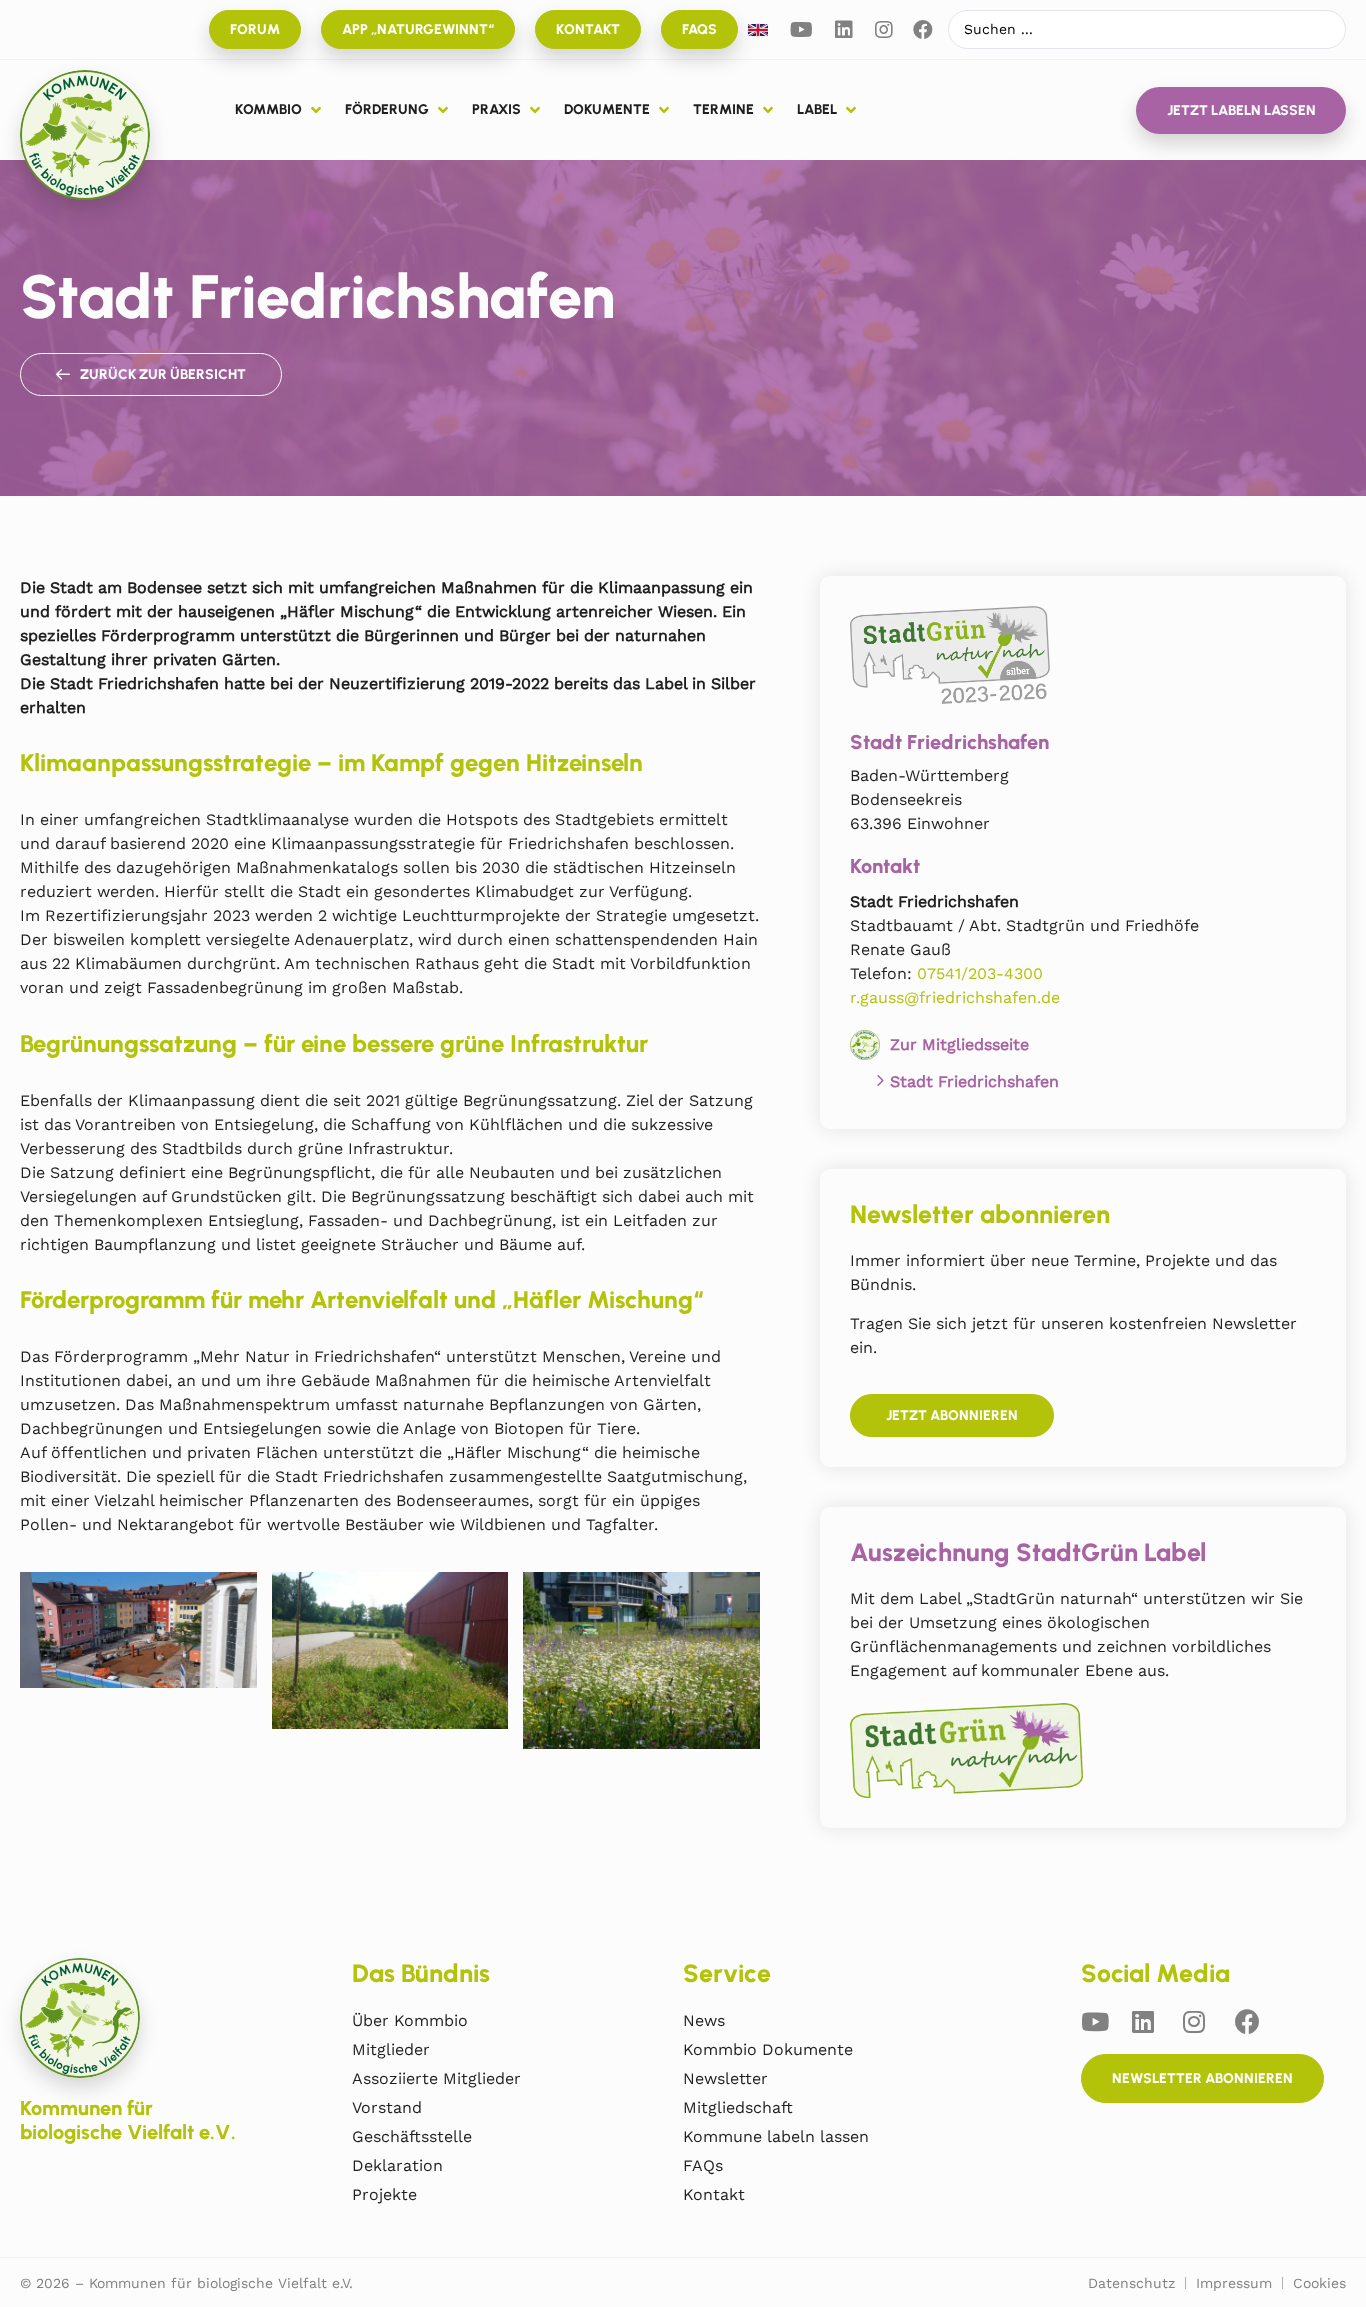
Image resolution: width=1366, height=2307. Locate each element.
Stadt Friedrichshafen (974, 1081)
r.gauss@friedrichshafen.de (955, 997)
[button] (280, 110)
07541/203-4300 (980, 973)
